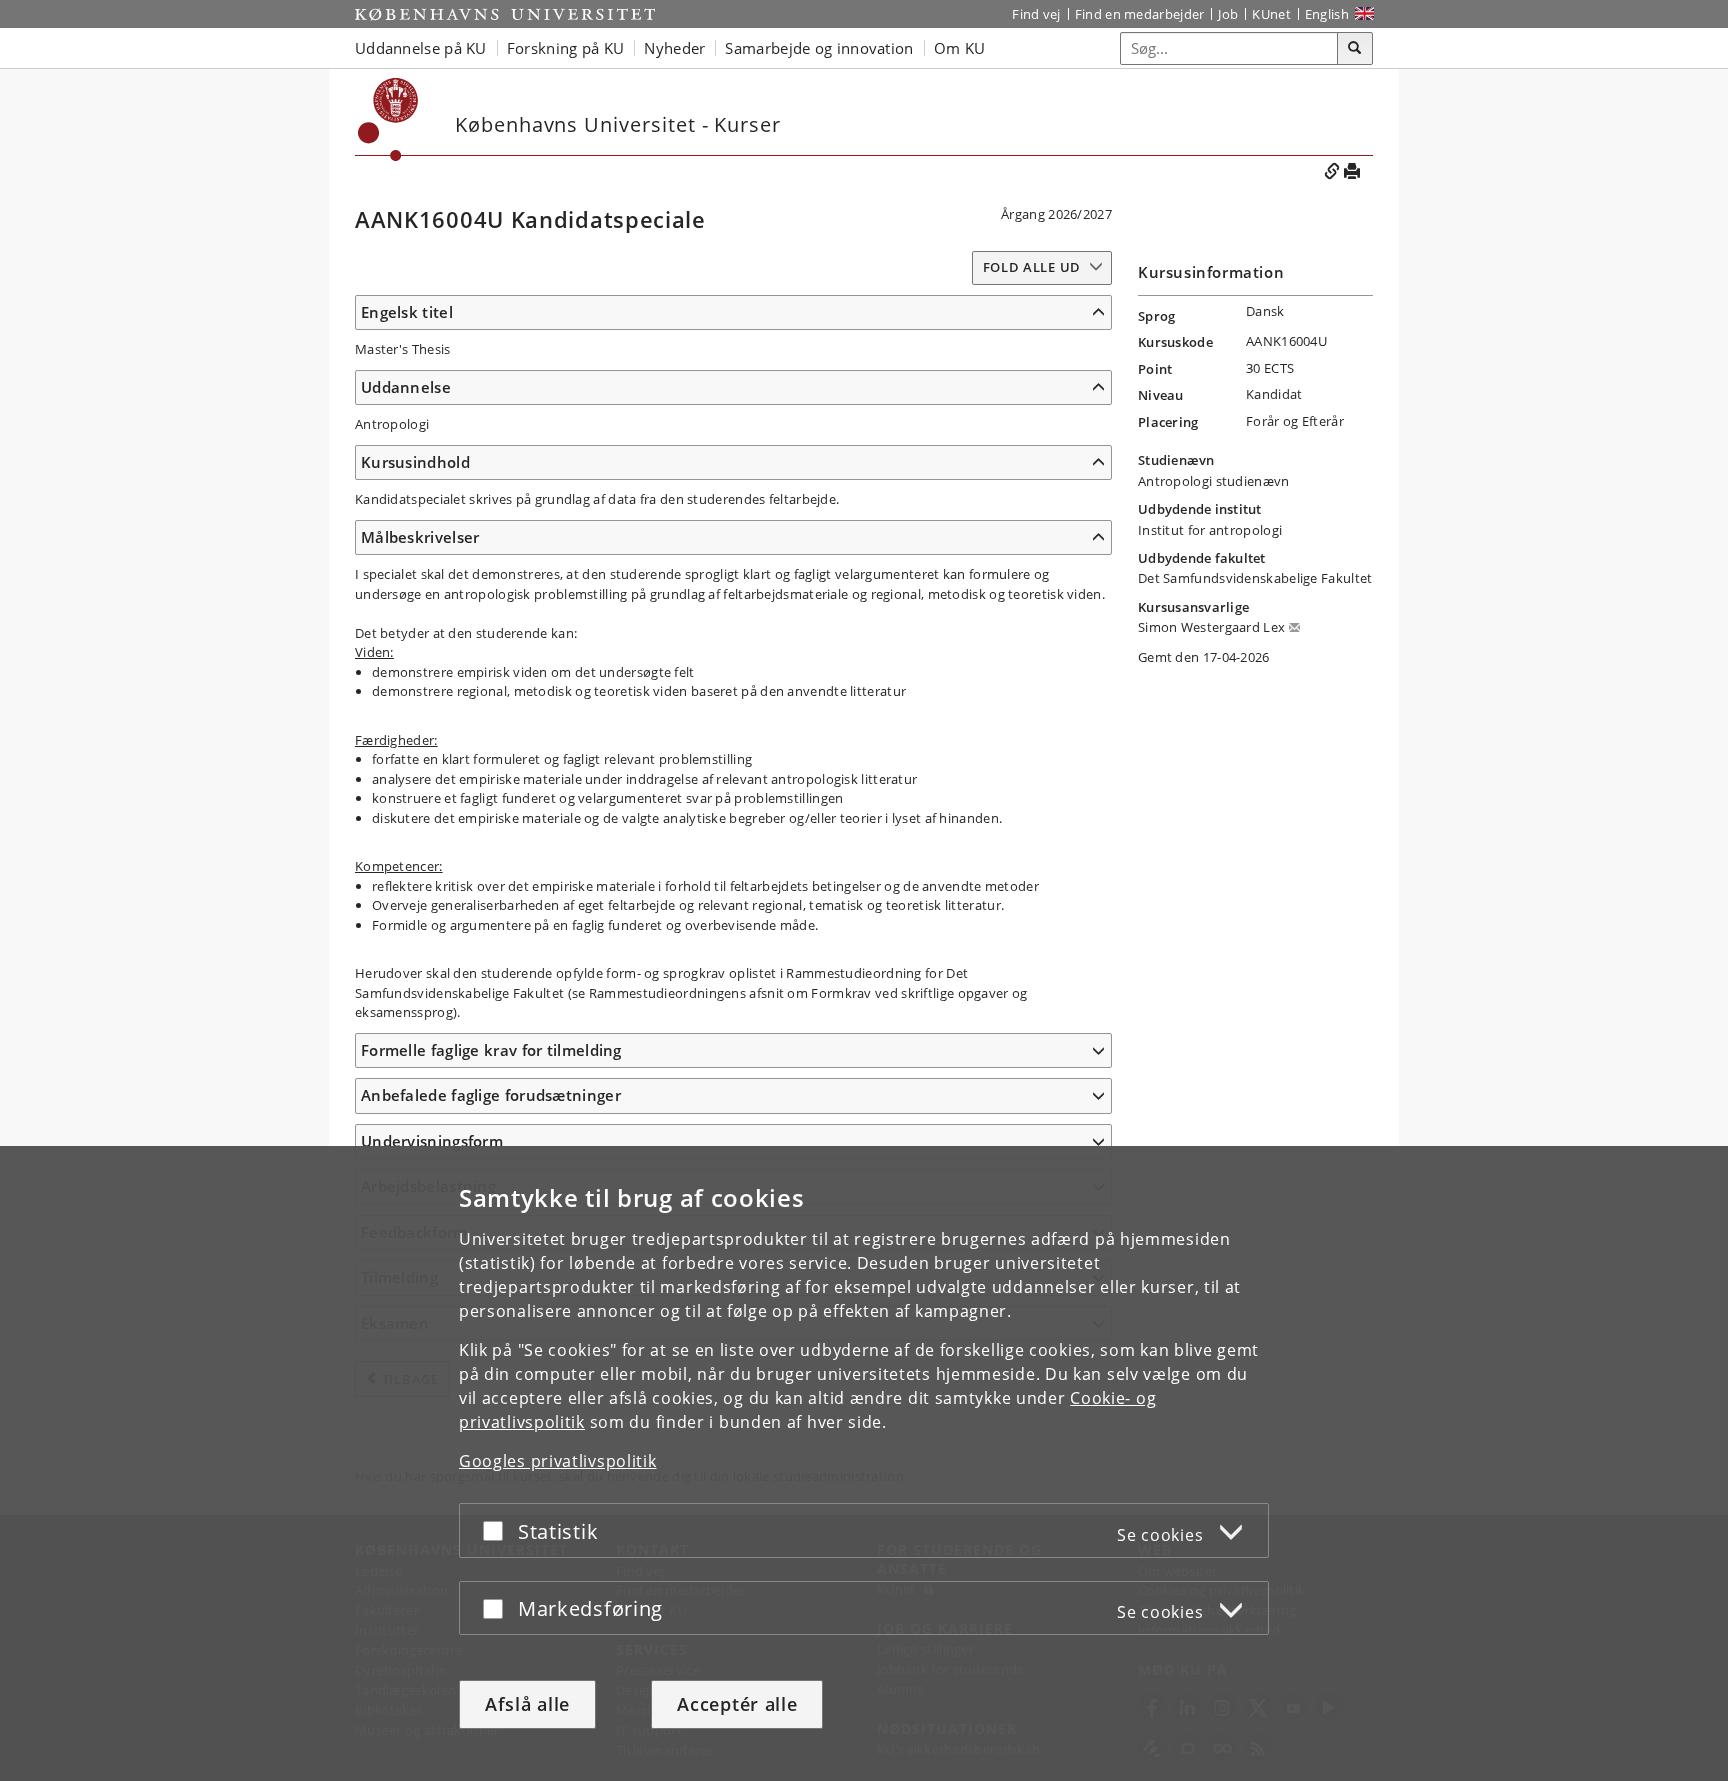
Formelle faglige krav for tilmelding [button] (491, 1050)
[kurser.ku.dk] (388, 119)
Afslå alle (527, 1704)
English (1327, 14)
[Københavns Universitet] (505, 14)
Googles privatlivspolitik (558, 1461)
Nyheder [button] (674, 48)
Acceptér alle (737, 1704)
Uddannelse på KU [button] (421, 48)
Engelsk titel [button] (407, 312)
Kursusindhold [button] (415, 462)
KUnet (1271, 14)
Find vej (1036, 14)
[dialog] (864, 1463)
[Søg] (1355, 49)
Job (1228, 14)
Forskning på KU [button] (566, 48)
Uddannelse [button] (406, 387)
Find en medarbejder (1140, 14)
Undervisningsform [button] (432, 1141)
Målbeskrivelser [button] (420, 537)
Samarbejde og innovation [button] (819, 48)
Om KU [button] (960, 48)
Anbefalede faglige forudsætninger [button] (491, 1095)
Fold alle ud (1032, 267)
